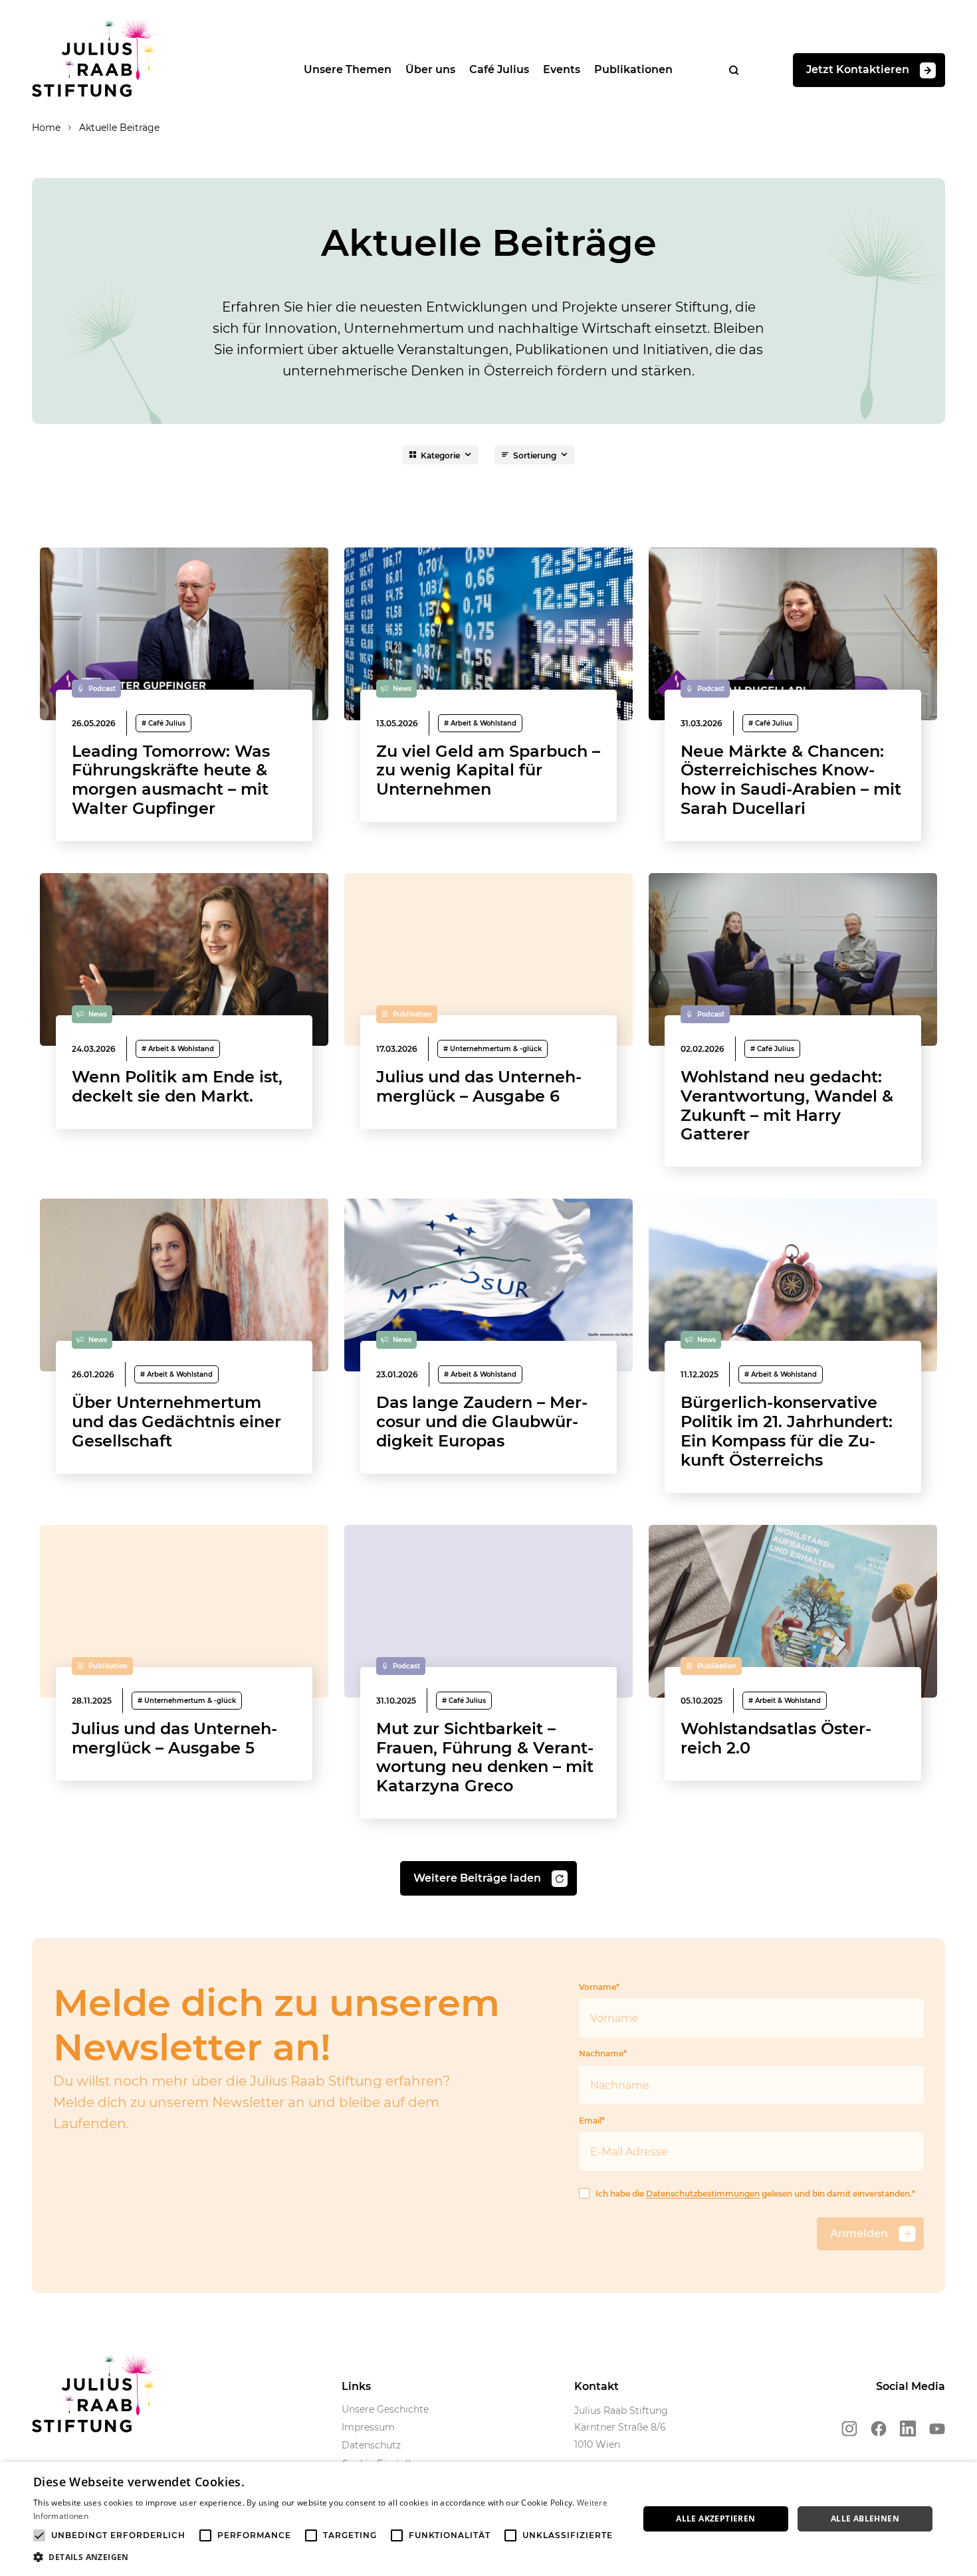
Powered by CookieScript (918, 2569)
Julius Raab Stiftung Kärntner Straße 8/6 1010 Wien (621, 2427)
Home (46, 128)
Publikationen (633, 69)
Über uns (430, 69)
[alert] (489, 2519)
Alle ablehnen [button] (865, 2519)
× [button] (962, 2476)
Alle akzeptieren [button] (715, 2519)
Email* (592, 2121)
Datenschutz (371, 2445)
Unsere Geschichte (385, 2409)
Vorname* (599, 1987)
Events (562, 69)
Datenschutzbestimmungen (703, 2194)
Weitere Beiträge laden (477, 1878)
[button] (327, 2557)
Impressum (368, 2427)
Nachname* (603, 2053)
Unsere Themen (348, 69)
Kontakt (597, 2386)
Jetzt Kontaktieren (858, 69)
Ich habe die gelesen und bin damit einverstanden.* (755, 2194)
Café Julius (499, 69)
